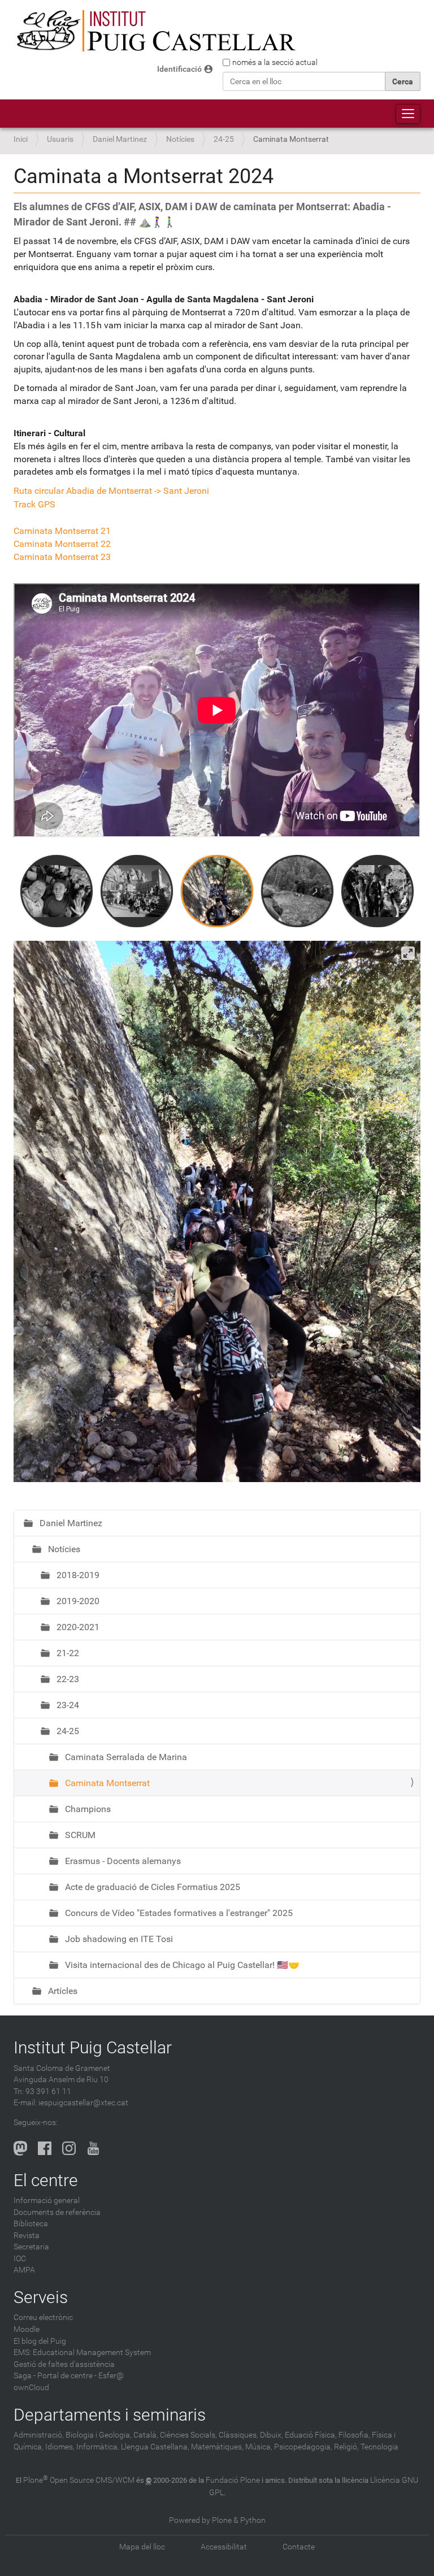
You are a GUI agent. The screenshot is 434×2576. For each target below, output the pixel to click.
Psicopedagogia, (303, 2447)
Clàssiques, (238, 2435)
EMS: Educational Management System (82, 2353)
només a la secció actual (275, 62)
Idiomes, (60, 2447)
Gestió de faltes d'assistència (64, 2364)
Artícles (62, 1991)
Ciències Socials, (188, 2435)
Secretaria (31, 2247)
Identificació (179, 69)
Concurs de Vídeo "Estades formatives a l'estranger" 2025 (178, 1913)
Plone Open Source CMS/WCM (79, 2480)
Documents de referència (57, 2212)
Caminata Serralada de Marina (125, 1757)
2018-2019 (77, 1575)
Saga (23, 2376)
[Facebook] (45, 2148)
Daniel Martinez (120, 139)
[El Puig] (155, 31)
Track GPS (34, 504)
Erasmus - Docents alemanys (122, 1861)
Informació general (47, 2201)
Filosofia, (354, 2435)
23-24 (67, 1705)
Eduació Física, (311, 2435)
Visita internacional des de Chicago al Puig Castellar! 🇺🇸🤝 (181, 1965)
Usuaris (60, 139)
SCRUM (79, 1835)
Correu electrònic (43, 2317)
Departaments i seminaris (110, 2415)
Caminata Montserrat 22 (62, 544)
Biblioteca (31, 2224)
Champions (87, 1809)
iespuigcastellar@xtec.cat (83, 2103)
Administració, (39, 2435)
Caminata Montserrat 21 (62, 531)
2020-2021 (77, 1627)
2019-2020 (77, 1601)
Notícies (180, 139)
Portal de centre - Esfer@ (81, 2376)
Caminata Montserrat (106, 1783)
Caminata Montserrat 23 (62, 557)
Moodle (27, 2329)
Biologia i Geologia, (99, 2435)
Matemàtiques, (217, 2447)
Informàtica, (98, 2447)
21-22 (67, 1653)
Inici (21, 139)
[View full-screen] (408, 953)
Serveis (41, 2297)
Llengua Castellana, (155, 2447)
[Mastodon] (20, 2148)
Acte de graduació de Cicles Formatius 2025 (151, 1887)
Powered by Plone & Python (217, 2520)
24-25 (224, 139)
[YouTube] (93, 2148)
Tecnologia (379, 2447)
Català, (146, 2435)
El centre (46, 2180)
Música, (259, 2447)
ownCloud (31, 2388)
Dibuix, (272, 2435)
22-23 (67, 1679)
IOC (20, 2259)
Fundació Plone (233, 2480)
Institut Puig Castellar (93, 2047)
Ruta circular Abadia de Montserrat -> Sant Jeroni (111, 491)
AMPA (24, 2270)
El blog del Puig (40, 2341)
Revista (27, 2236)
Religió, (346, 2447)
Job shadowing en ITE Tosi (118, 1939)
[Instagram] (69, 2148)
